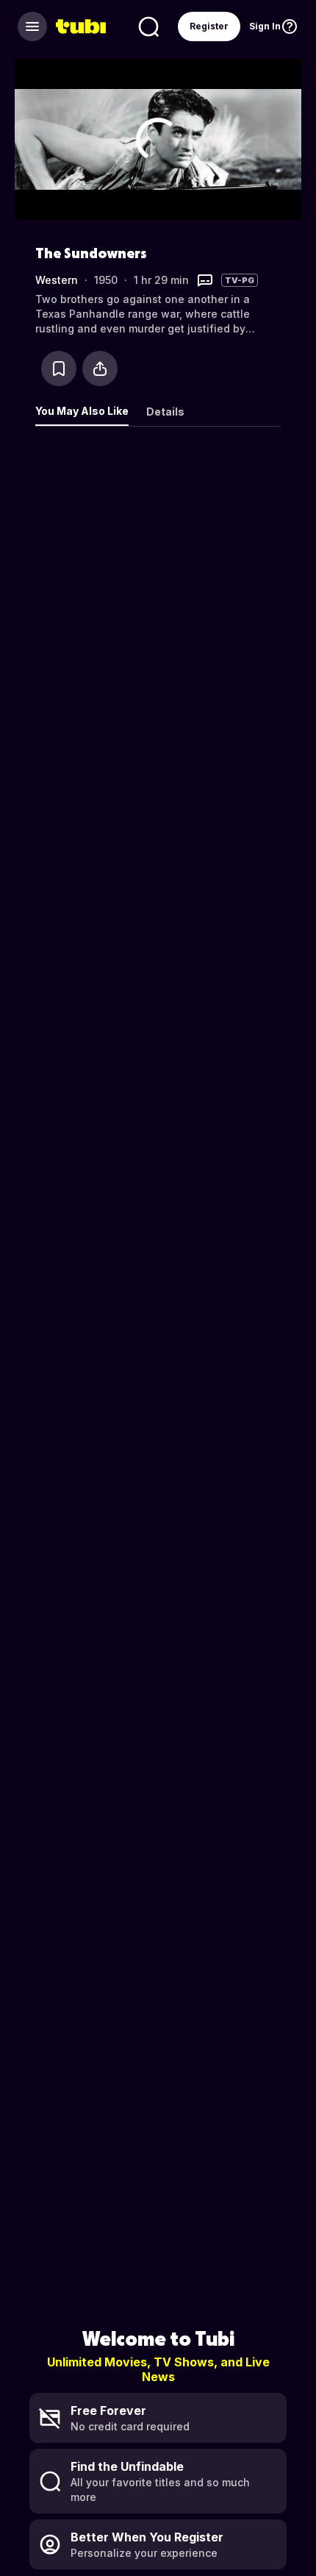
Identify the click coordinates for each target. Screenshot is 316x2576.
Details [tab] (165, 412)
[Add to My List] (59, 369)
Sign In (265, 26)
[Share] (100, 369)
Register (209, 26)
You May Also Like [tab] (82, 411)
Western (57, 280)
